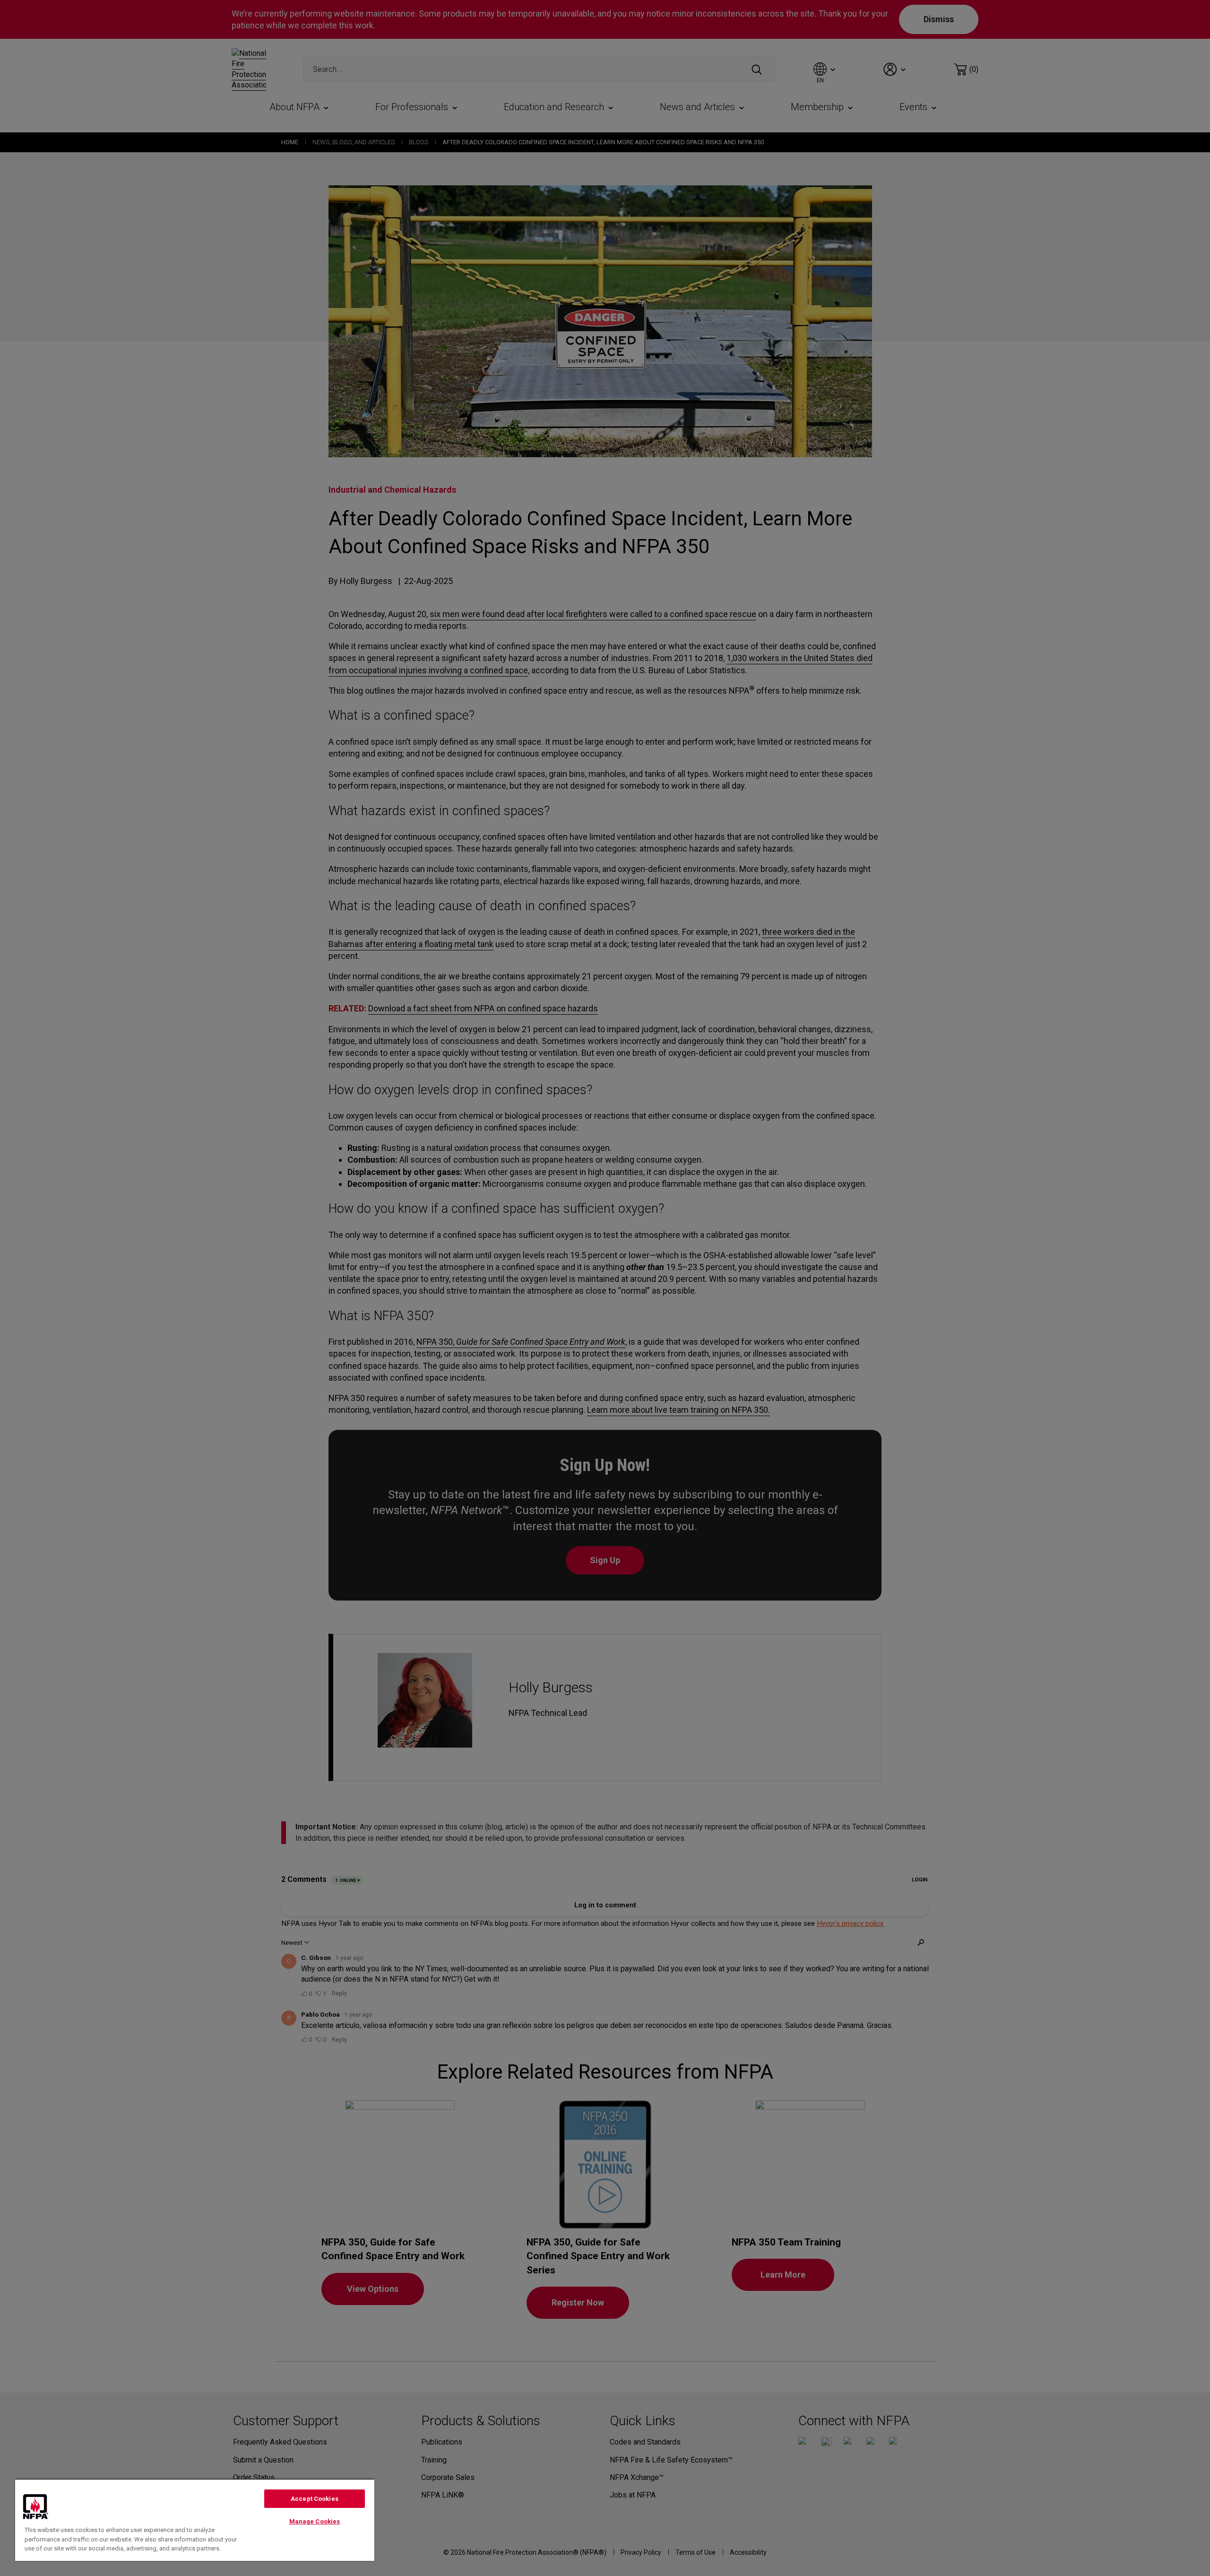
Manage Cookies (315, 2521)
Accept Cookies (315, 2499)
